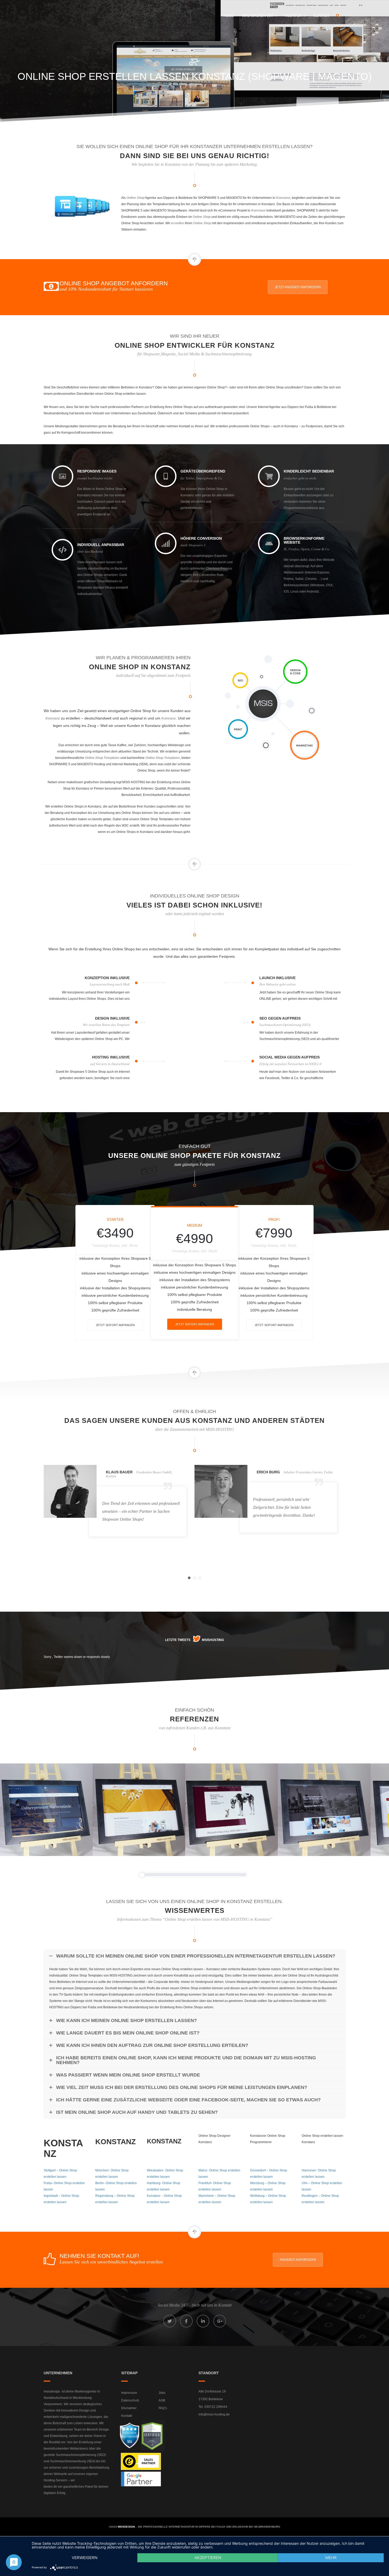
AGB (162, 2400)
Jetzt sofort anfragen (115, 1325)
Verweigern (85, 2558)
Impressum (129, 2393)
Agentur (294, 16)
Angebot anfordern (298, 2260)
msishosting (213, 1640)
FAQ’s (163, 2408)
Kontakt (321, 16)
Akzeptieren (208, 2558)
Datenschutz (130, 2400)
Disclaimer (129, 2408)
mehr (331, 2558)
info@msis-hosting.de (214, 2414)
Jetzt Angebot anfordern (298, 287)
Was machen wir (258, 16)
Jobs (162, 2393)
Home (229, 16)
